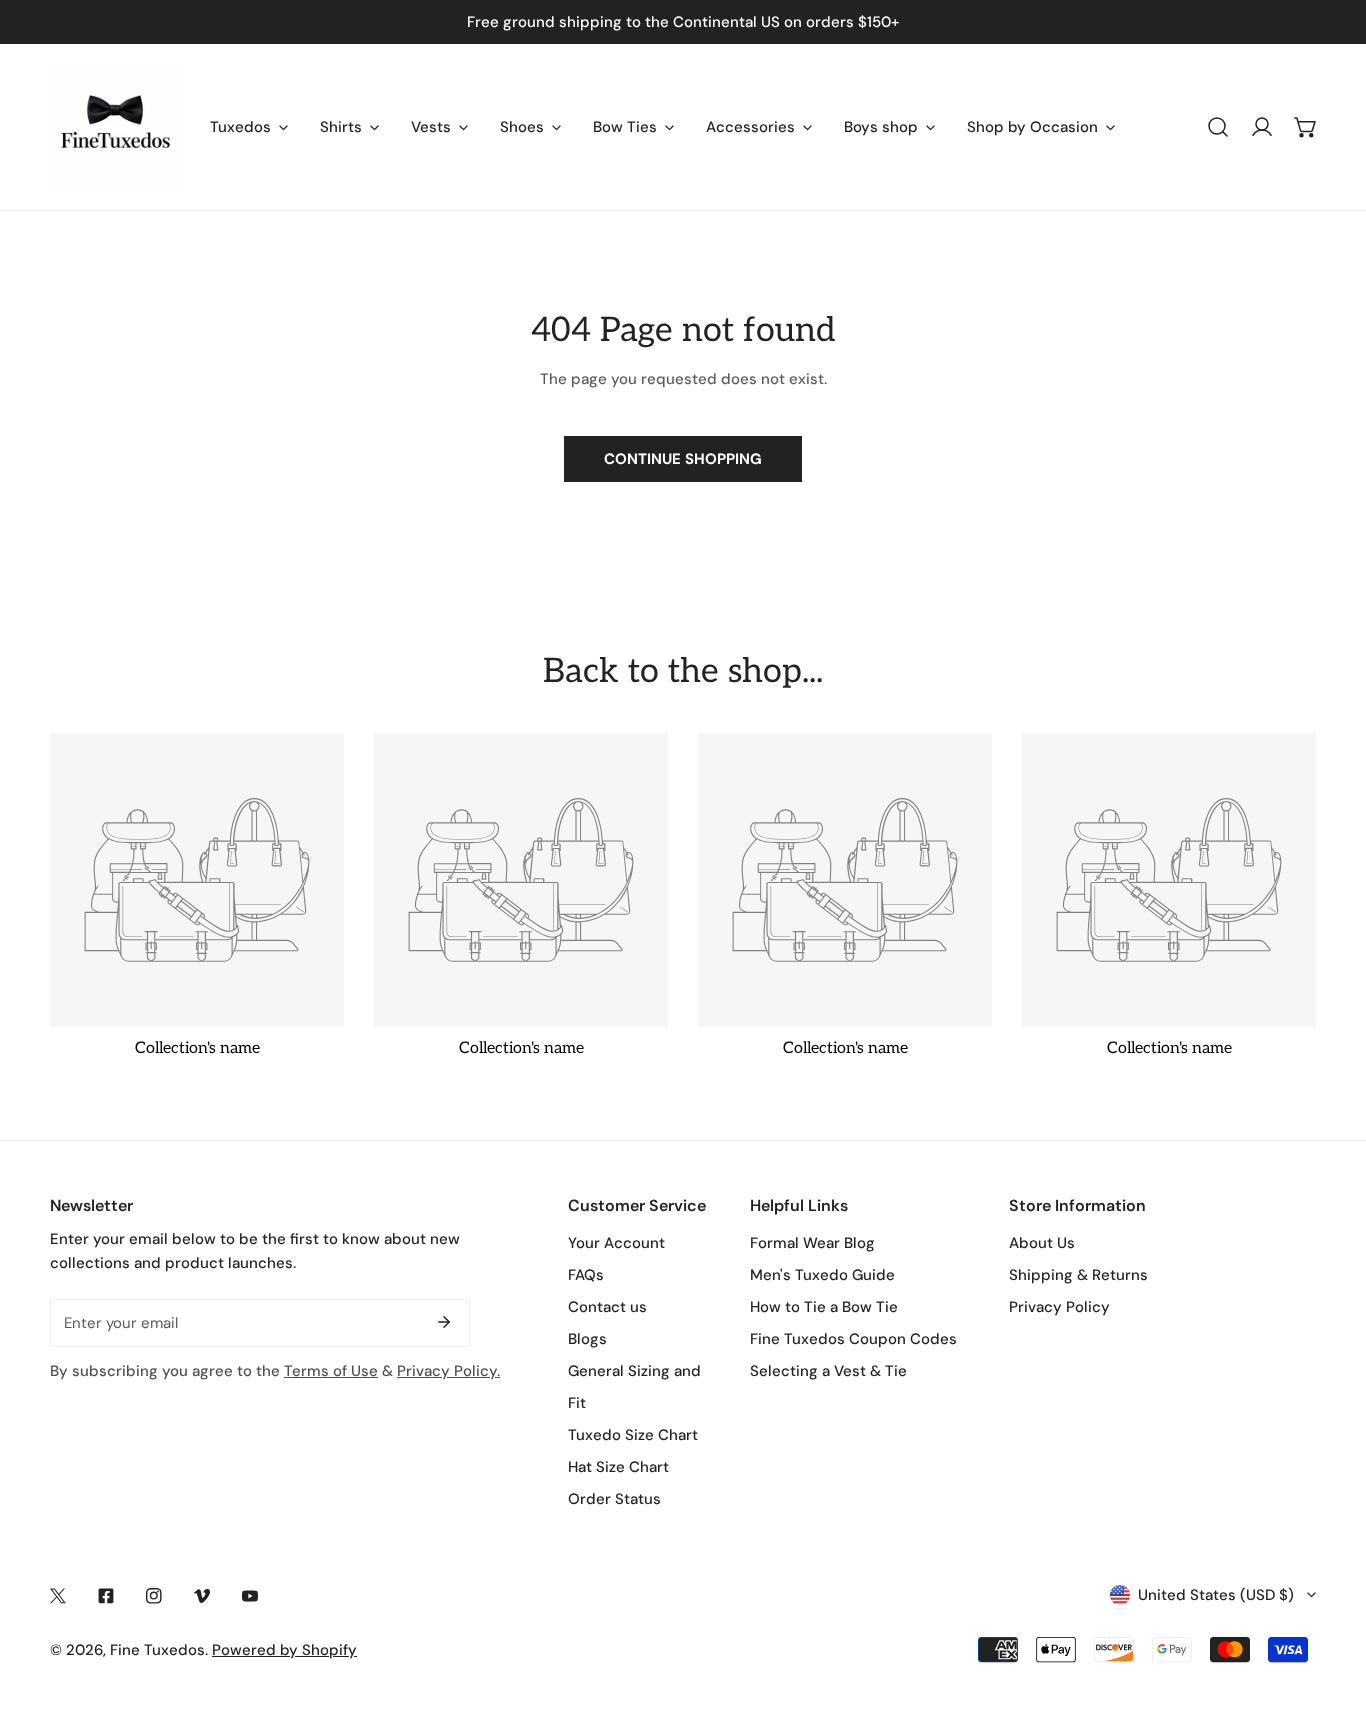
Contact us (607, 1307)
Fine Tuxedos (157, 1650)
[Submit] (444, 1322)
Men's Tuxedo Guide (822, 1275)
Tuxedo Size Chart (633, 1435)
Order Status (614, 1499)
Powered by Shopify (284, 1650)
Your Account (616, 1243)
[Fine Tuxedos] (115, 127)
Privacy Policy (1059, 1307)
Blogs (587, 1339)
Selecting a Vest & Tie (828, 1371)
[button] (1306, 127)
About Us (1042, 1243)
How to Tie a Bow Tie (824, 1307)
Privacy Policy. (448, 1371)
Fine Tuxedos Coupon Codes (853, 1339)
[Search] (1218, 127)
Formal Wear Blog (812, 1243)
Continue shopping (683, 459)
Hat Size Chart (618, 1467)
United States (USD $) (1216, 1595)
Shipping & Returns (1078, 1275)
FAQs (586, 1275)
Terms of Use (331, 1371)
